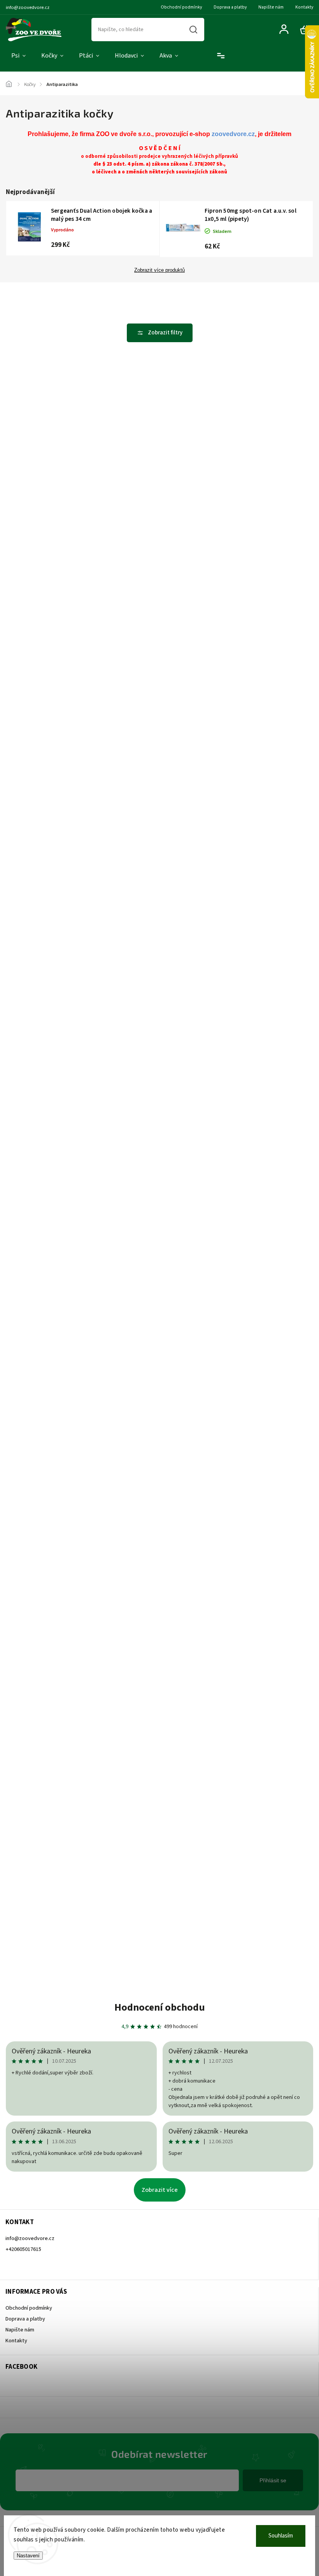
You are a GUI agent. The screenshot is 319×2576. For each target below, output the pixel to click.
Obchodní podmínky (181, 7)
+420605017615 (23, 2249)
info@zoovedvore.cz (30, 2238)
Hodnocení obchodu (160, 2007)
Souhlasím (281, 2536)
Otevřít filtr (160, 333)
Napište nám (271, 7)
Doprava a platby (230, 7)
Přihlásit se (273, 2480)
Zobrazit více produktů (159, 270)
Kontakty (304, 7)
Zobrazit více (160, 2190)
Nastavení (28, 2556)
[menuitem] (18, 56)
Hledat (193, 30)
